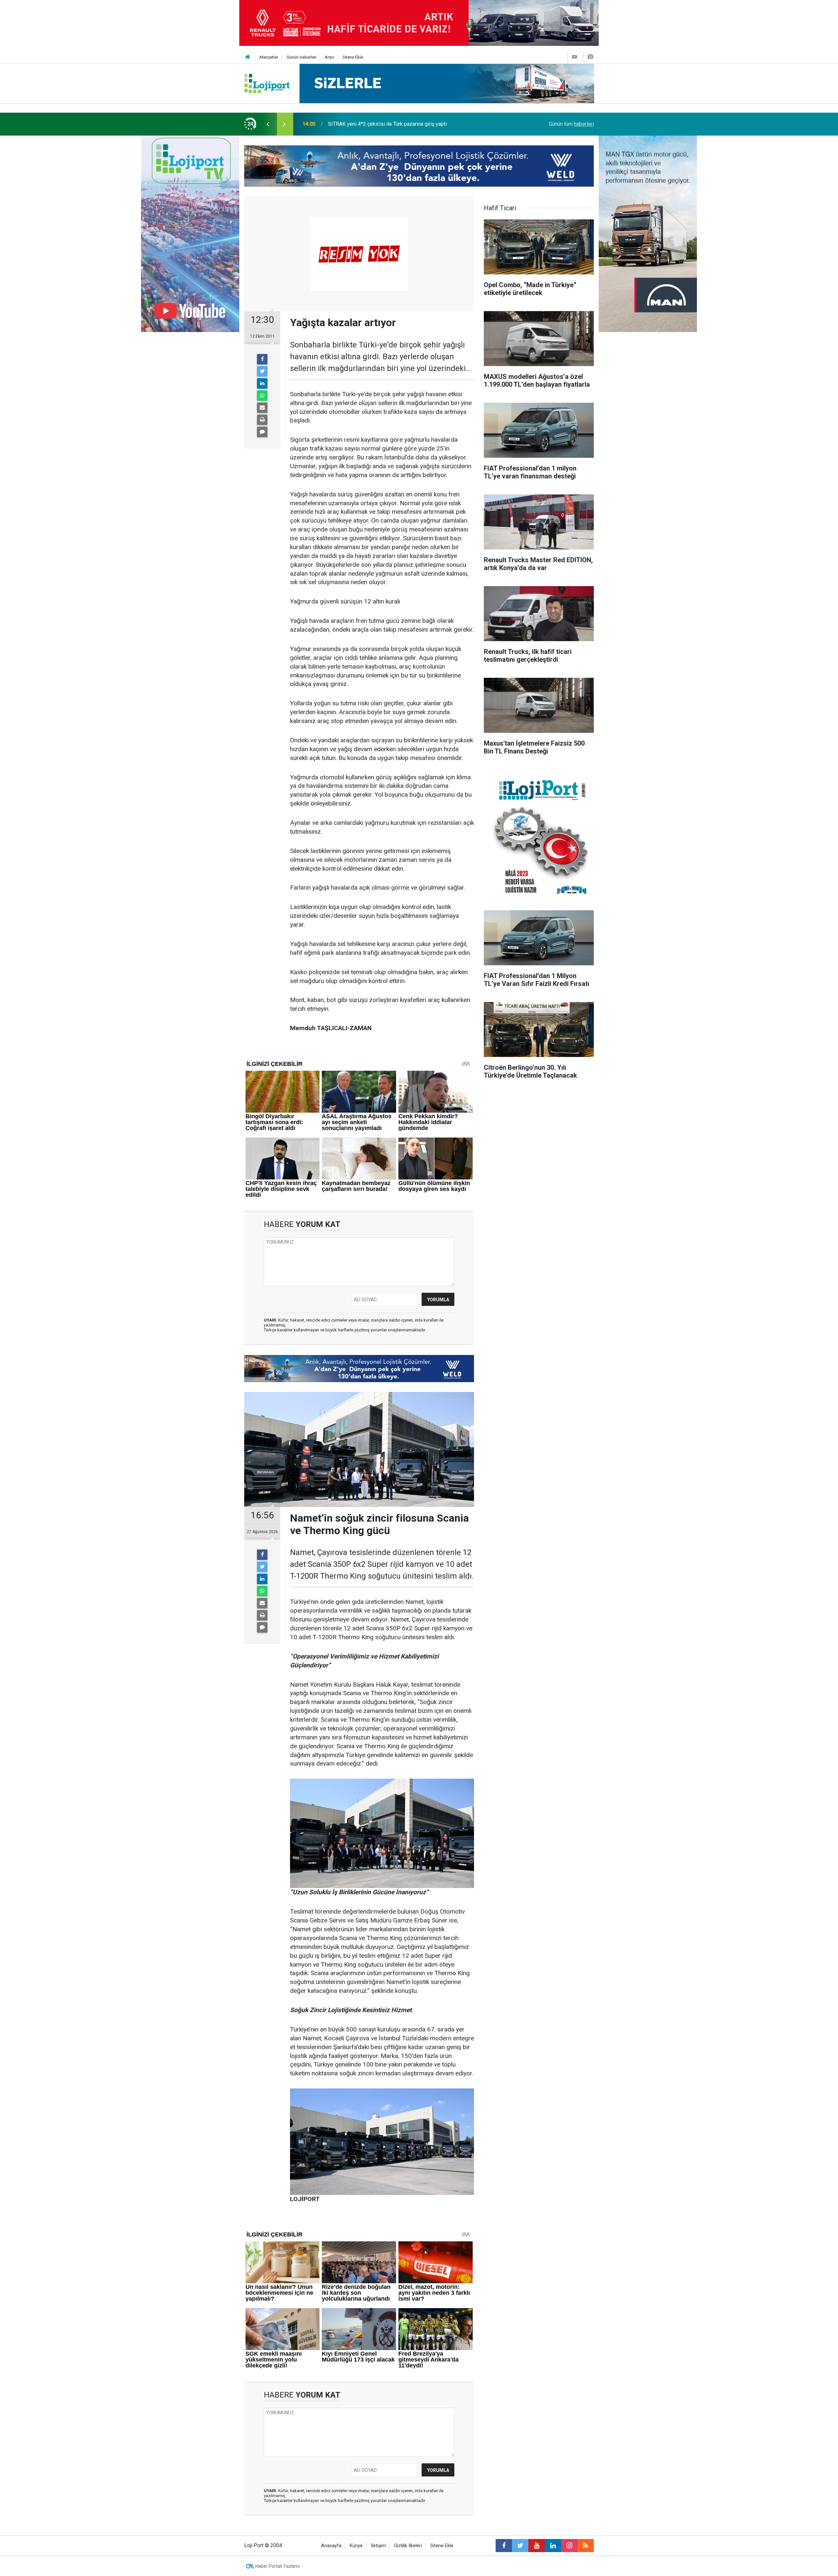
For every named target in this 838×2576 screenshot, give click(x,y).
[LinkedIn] (262, 383)
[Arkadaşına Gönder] (262, 408)
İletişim (378, 2546)
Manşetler (269, 57)
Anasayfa (331, 2546)
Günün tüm (571, 124)
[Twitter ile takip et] (520, 2546)
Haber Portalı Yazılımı (277, 2566)
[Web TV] (574, 57)
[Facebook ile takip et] (504, 2546)
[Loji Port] (267, 83)
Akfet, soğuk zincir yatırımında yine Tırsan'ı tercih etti (388, 124)
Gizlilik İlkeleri (408, 2546)
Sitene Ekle (353, 57)
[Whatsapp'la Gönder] (262, 396)
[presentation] (268, 124)
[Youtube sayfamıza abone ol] (537, 2546)
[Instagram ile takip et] (569, 2546)
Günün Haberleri (301, 57)
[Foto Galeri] (590, 57)
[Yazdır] (262, 420)
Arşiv (329, 57)
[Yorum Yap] (262, 432)
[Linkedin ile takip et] (553, 2546)
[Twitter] (262, 371)
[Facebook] (262, 359)
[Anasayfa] (248, 57)
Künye (356, 2546)
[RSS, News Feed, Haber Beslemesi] (586, 2546)
